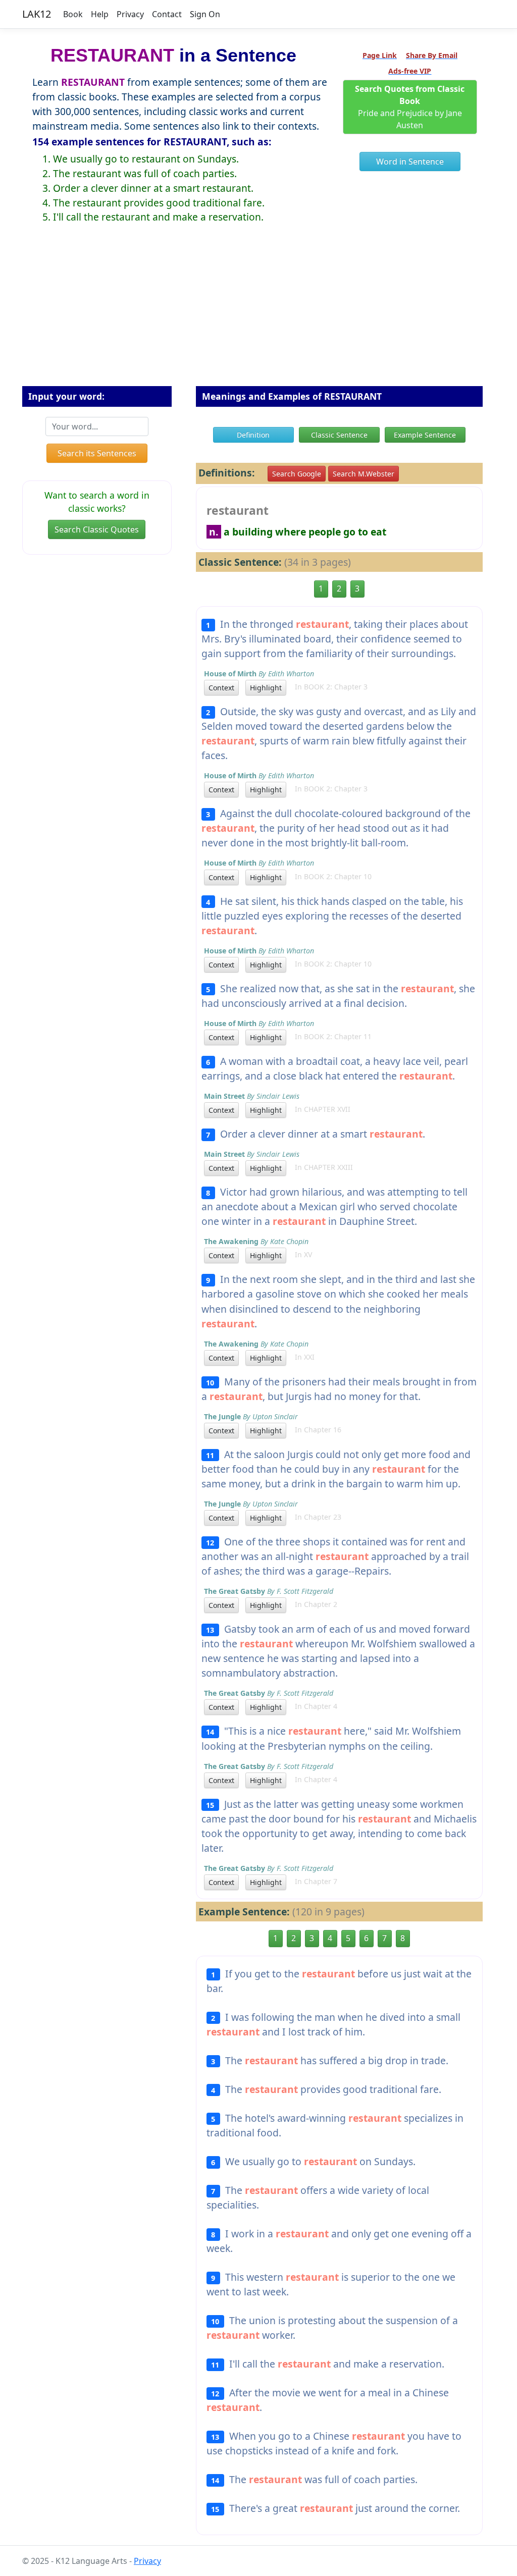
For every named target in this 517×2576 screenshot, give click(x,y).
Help (100, 14)
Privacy (130, 14)
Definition (253, 435)
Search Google (297, 474)
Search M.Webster (364, 474)
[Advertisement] (258, 313)
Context (221, 688)
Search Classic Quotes (97, 529)
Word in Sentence (410, 162)
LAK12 (37, 14)
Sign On (205, 14)
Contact (167, 14)
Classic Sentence (339, 435)
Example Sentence (425, 435)
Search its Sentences (97, 453)
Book (73, 14)
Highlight (266, 688)
